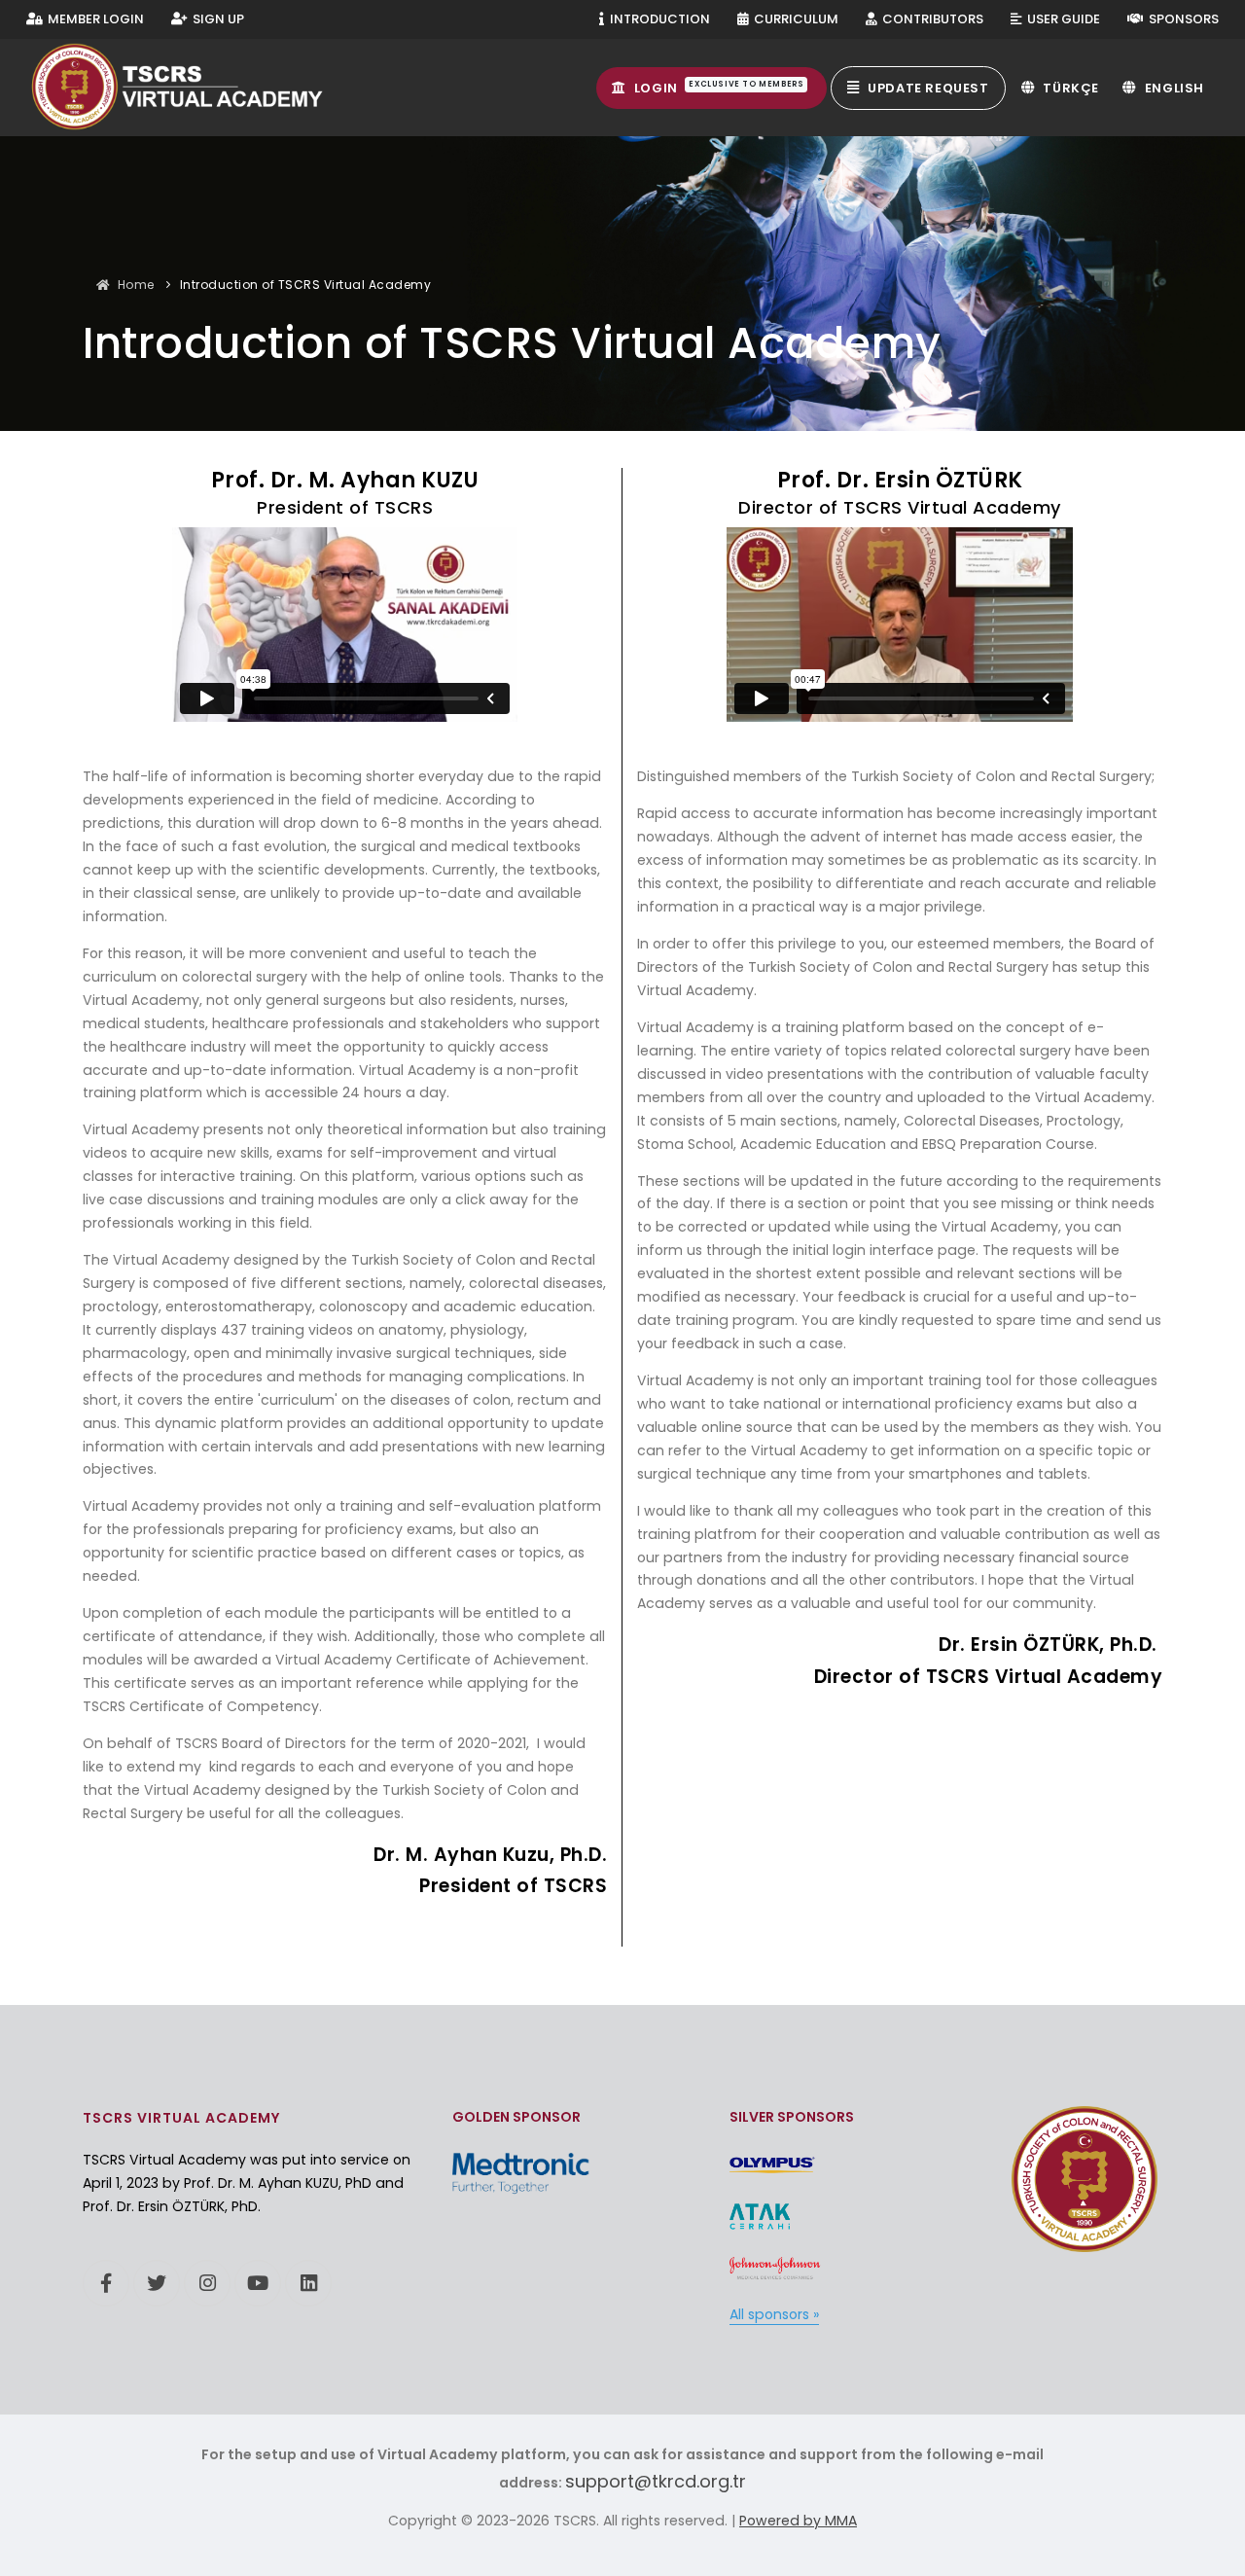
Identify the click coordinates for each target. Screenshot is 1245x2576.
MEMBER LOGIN (94, 19)
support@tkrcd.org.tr (656, 2481)
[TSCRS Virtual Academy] (196, 87)
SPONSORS (1182, 19)
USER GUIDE (1062, 19)
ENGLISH (1173, 88)
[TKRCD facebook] (106, 2283)
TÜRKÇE (1069, 88)
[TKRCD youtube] (258, 2283)
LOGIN (717, 88)
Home (136, 285)
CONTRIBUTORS (931, 19)
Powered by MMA (798, 2521)
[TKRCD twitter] (157, 2283)
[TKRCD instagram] (207, 2283)
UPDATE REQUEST (927, 88)
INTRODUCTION (658, 19)
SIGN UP (217, 19)
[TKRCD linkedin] (308, 2283)
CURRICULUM (795, 19)
